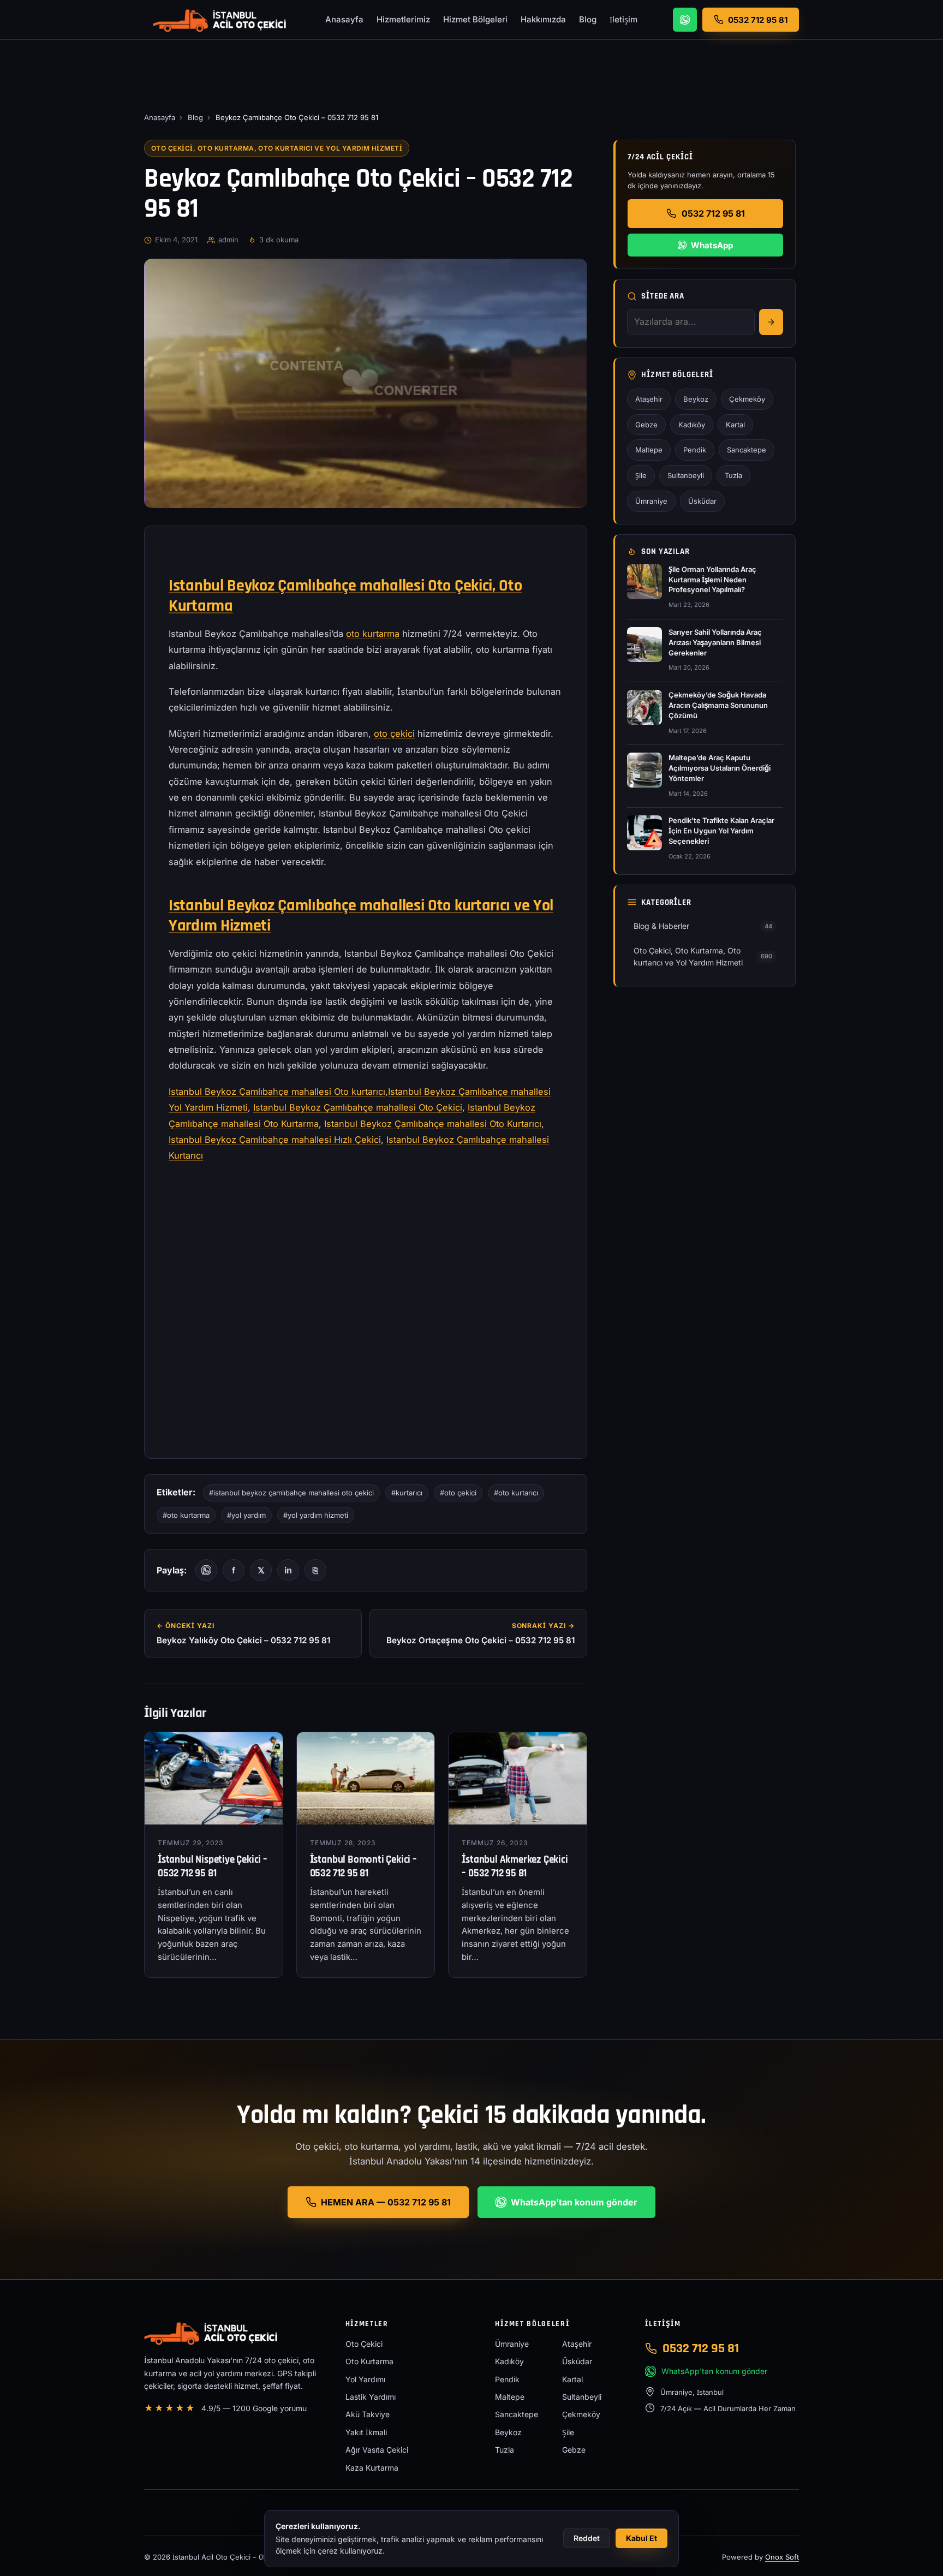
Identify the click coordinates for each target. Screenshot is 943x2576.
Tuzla (733, 475)
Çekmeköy (747, 399)
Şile (641, 475)
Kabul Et (641, 2538)
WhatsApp (712, 245)
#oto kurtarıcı (516, 1493)
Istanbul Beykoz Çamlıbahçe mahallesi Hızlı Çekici (275, 1140)
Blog (588, 19)
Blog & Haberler (703, 926)
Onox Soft (782, 2557)
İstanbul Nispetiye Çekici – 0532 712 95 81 (213, 1867)
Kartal (735, 425)
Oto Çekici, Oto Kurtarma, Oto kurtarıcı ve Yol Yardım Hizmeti (277, 148)
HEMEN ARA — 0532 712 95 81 (386, 2202)
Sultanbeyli (686, 475)
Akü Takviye (368, 2414)
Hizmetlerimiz (403, 19)
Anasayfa (344, 19)
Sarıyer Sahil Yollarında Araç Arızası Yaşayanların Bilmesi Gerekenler (715, 642)
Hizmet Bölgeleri (475, 19)
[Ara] (771, 322)
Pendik (695, 450)
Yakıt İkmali (366, 2432)
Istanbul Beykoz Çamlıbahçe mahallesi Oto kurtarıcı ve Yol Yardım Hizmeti (361, 916)
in (288, 1570)
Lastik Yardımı (371, 2397)
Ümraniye (651, 501)
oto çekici (394, 734)
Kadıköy (692, 425)
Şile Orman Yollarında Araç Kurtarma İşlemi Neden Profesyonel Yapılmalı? (712, 580)
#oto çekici (458, 1493)
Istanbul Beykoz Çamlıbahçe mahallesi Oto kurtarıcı (277, 1092)
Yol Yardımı (365, 2379)
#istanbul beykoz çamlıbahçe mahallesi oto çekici (291, 1493)
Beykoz (696, 399)
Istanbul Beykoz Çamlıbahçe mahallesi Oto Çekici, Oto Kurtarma (345, 596)
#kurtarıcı (407, 1493)
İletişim (623, 19)
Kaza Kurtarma (372, 2468)
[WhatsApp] (685, 20)
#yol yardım (246, 1515)
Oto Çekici (364, 2344)
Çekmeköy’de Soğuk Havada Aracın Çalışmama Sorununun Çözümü (718, 705)
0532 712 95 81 (713, 213)
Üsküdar (702, 501)
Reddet (587, 2538)
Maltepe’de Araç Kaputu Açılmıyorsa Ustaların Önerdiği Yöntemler (720, 768)
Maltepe (649, 450)
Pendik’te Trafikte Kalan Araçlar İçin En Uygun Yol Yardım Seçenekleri (721, 831)
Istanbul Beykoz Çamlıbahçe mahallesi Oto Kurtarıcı (433, 1124)
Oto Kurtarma (369, 2361)
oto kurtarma (373, 634)
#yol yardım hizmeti (316, 1515)
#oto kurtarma (186, 1515)
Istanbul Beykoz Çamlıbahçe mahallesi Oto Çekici (358, 1107)
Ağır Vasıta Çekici (377, 2450)
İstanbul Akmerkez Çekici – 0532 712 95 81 (515, 1867)
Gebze (646, 425)
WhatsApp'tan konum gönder (574, 2202)
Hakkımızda (543, 19)
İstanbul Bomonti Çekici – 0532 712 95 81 (363, 1867)
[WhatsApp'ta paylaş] (206, 1570)
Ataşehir (649, 399)
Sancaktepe (747, 450)
